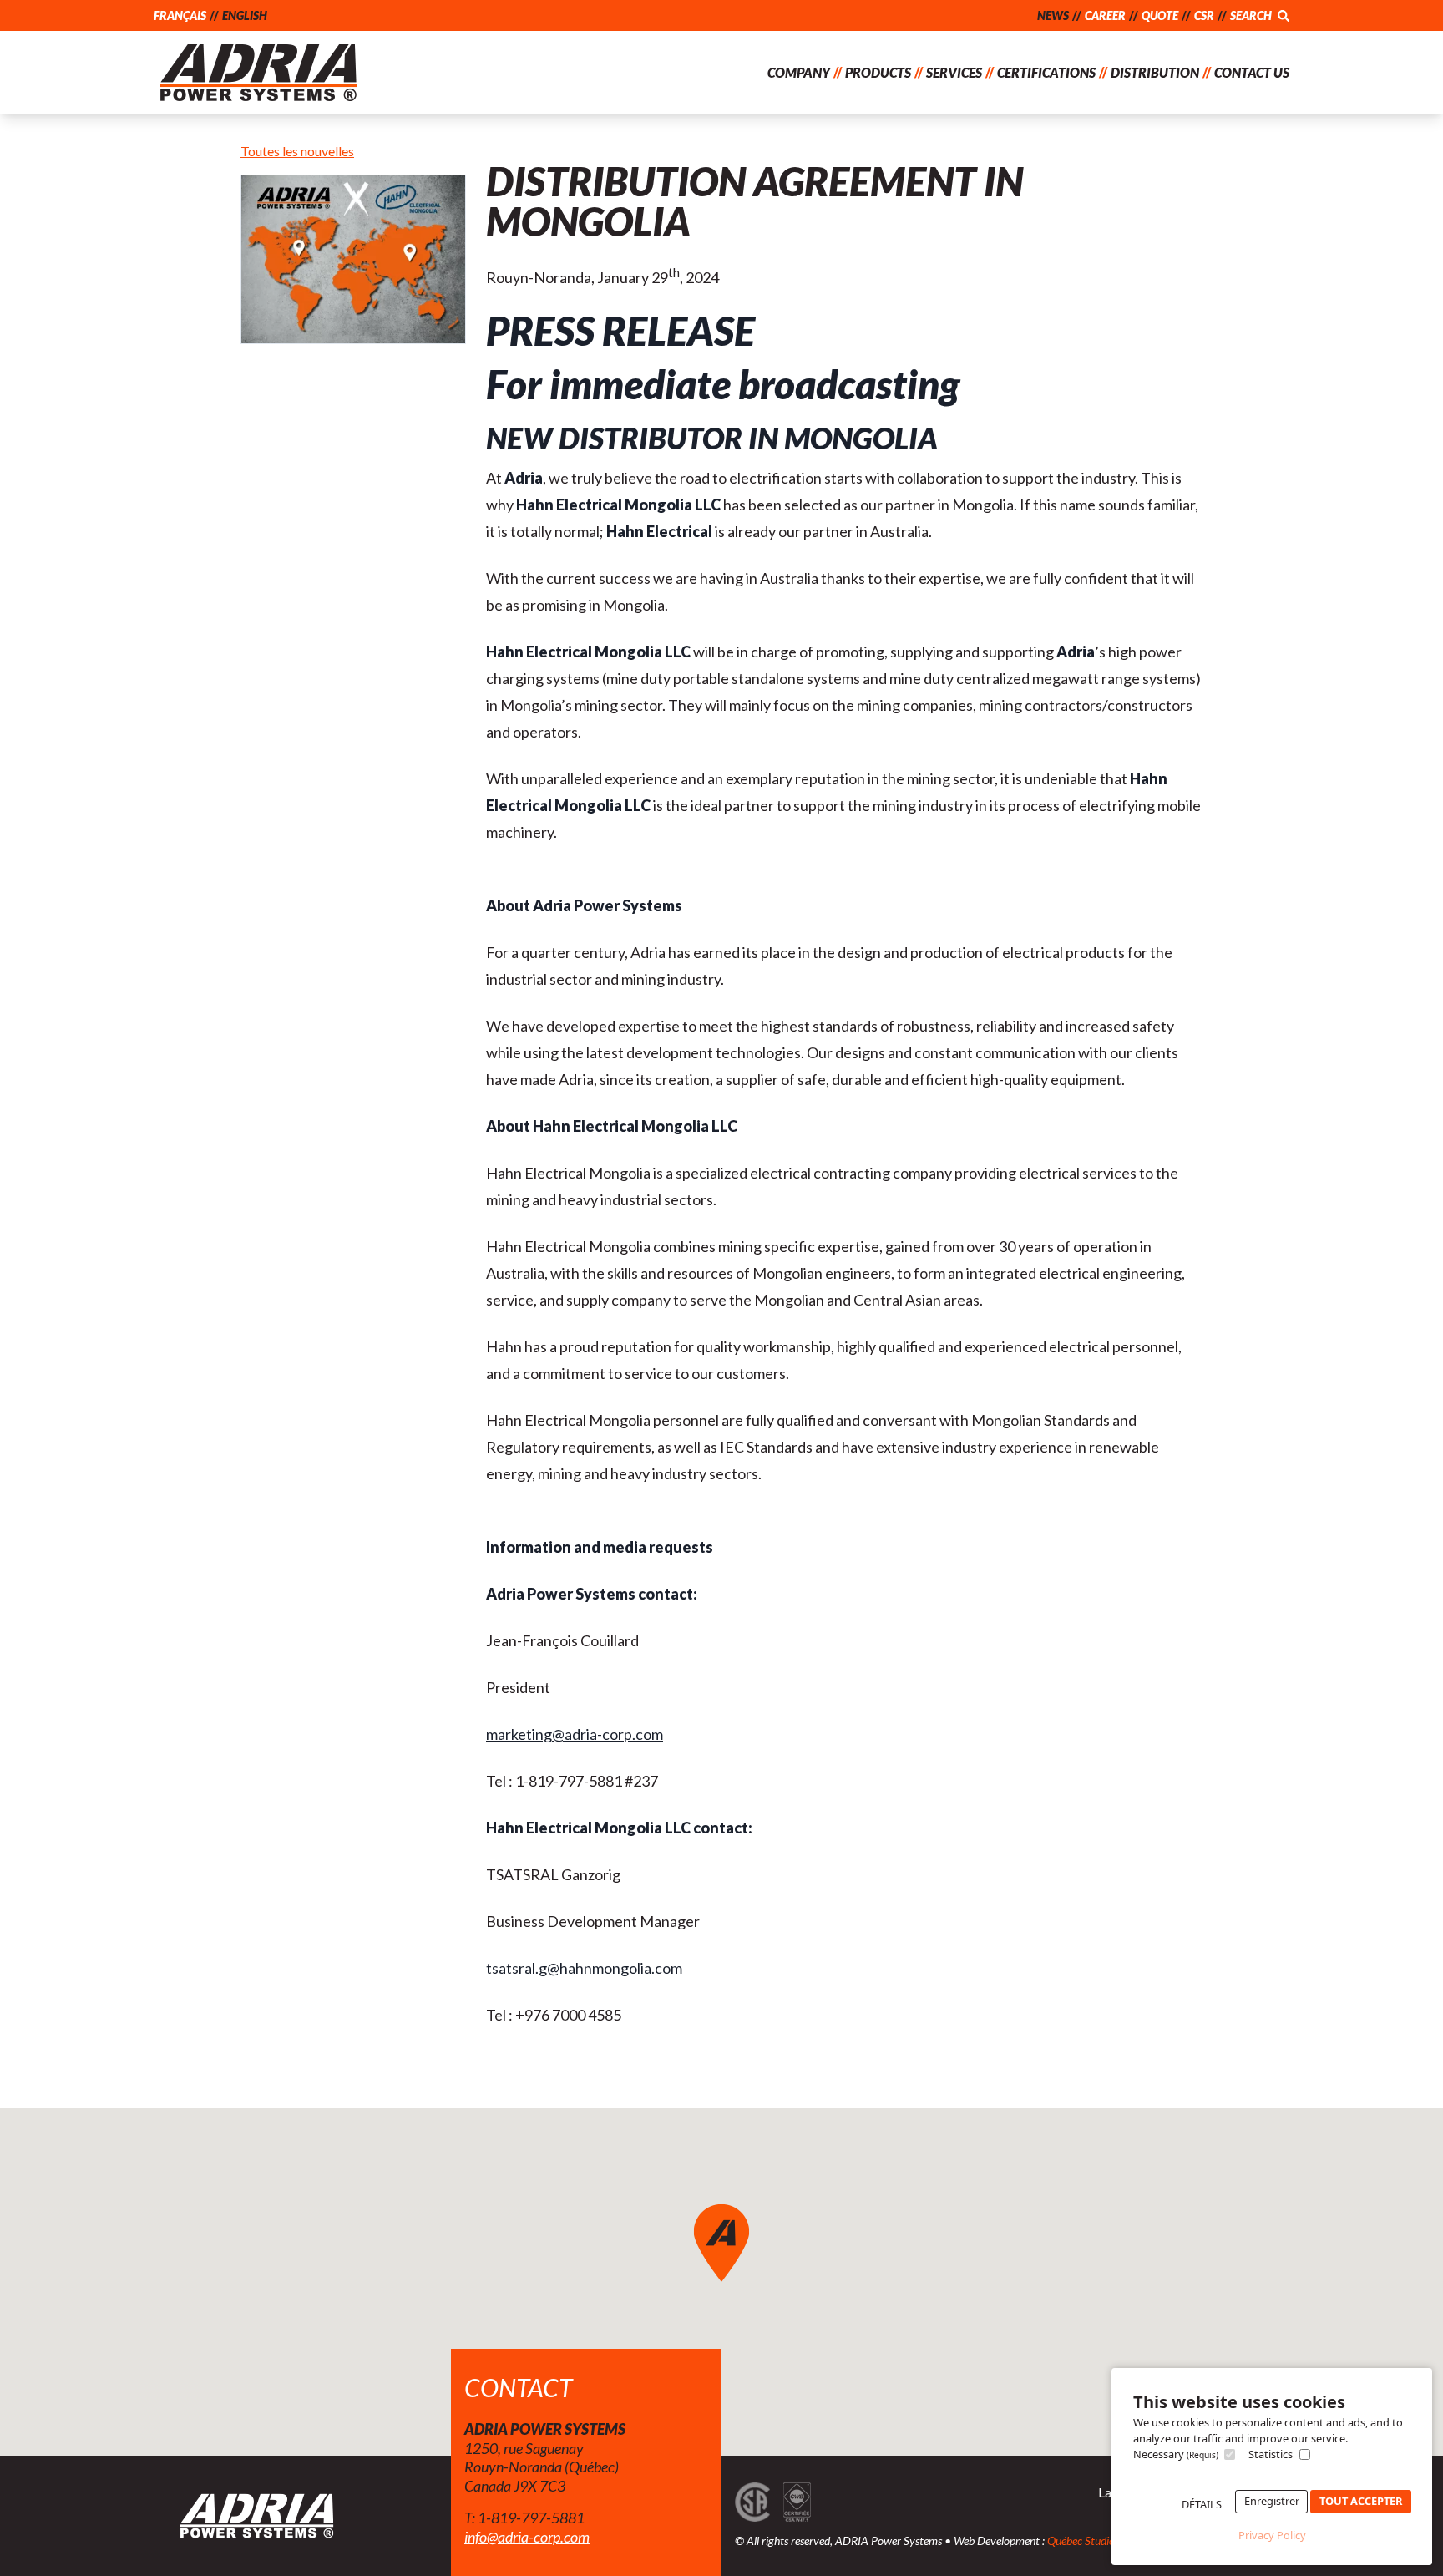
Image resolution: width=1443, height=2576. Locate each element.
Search (1252, 15)
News (1053, 15)
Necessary (1176, 2454)
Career (1105, 15)
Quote (1160, 15)
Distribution (1155, 72)
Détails (1202, 2504)
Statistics (1271, 2454)
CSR (1204, 15)
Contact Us (1252, 72)
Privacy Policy (1272, 2535)
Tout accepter (1361, 2501)
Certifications (1046, 72)
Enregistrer (1272, 2501)
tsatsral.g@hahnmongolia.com (584, 1968)
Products (878, 72)
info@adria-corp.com (527, 2537)
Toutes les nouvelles (297, 151)
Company (799, 72)
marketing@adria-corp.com (575, 1734)
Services (954, 72)
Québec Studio (1081, 2541)
